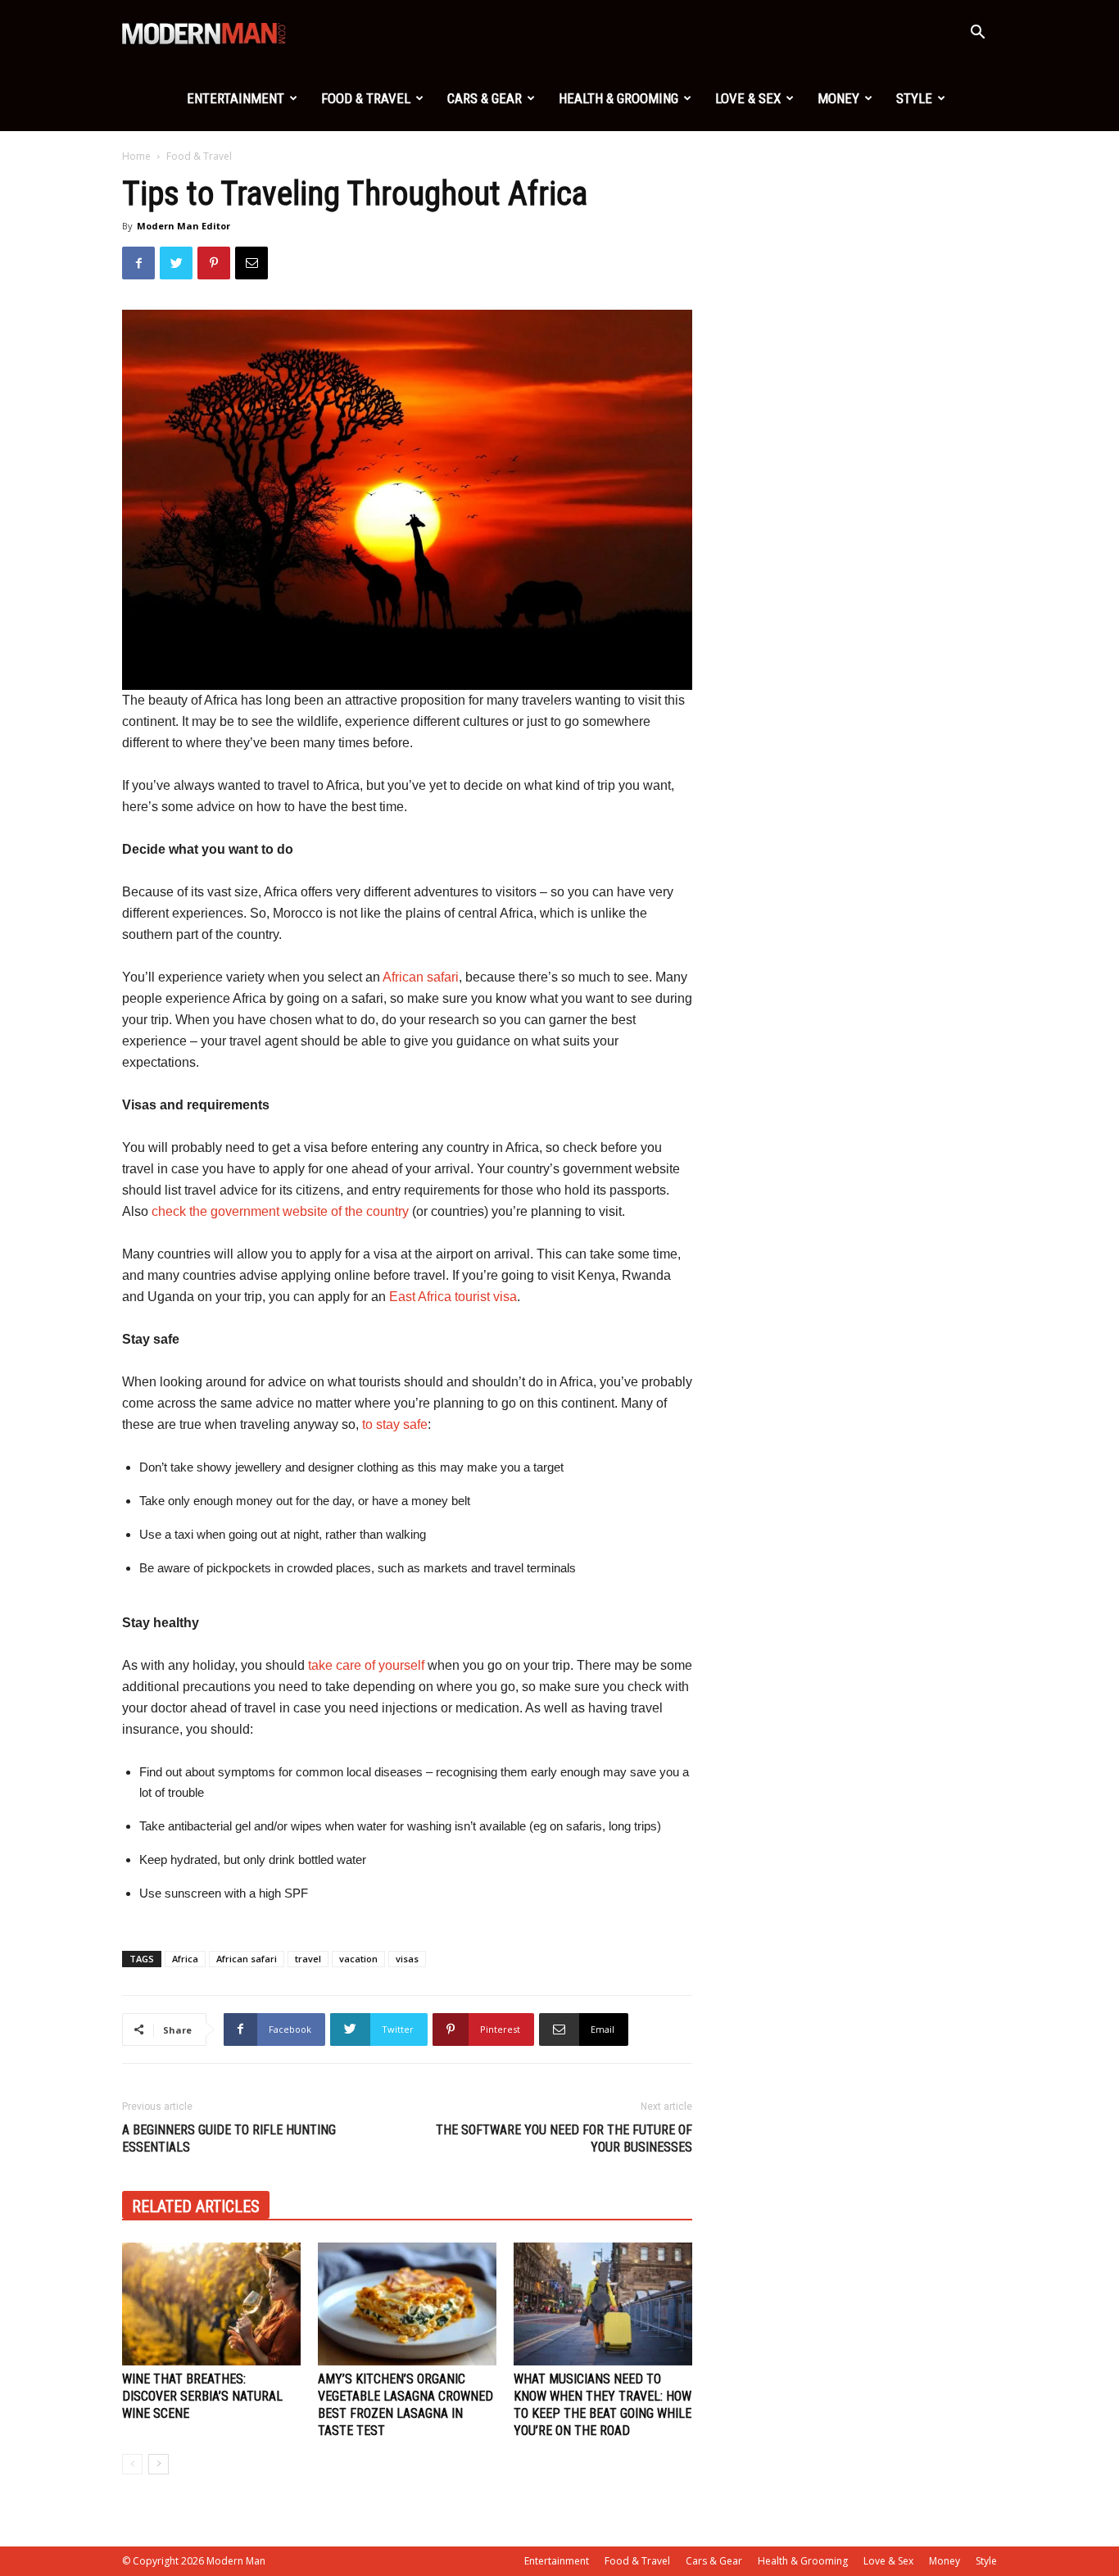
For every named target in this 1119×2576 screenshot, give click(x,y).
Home (136, 156)
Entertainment (236, 98)
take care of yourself (366, 1665)
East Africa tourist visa (453, 1297)
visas (407, 1959)
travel (308, 1959)
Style (914, 98)
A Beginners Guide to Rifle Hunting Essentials (229, 2138)
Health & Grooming (618, 98)
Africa (185, 1959)
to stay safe (395, 1424)
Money (838, 98)
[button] (977, 34)
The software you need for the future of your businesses (564, 2138)
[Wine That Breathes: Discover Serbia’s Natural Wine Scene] (211, 2304)
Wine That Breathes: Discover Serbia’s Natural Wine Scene (202, 2396)
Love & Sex (748, 98)
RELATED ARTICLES (196, 2206)
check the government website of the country (280, 1211)
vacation (358, 1959)
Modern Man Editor (183, 226)
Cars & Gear (485, 98)
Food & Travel (366, 98)
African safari (421, 977)
